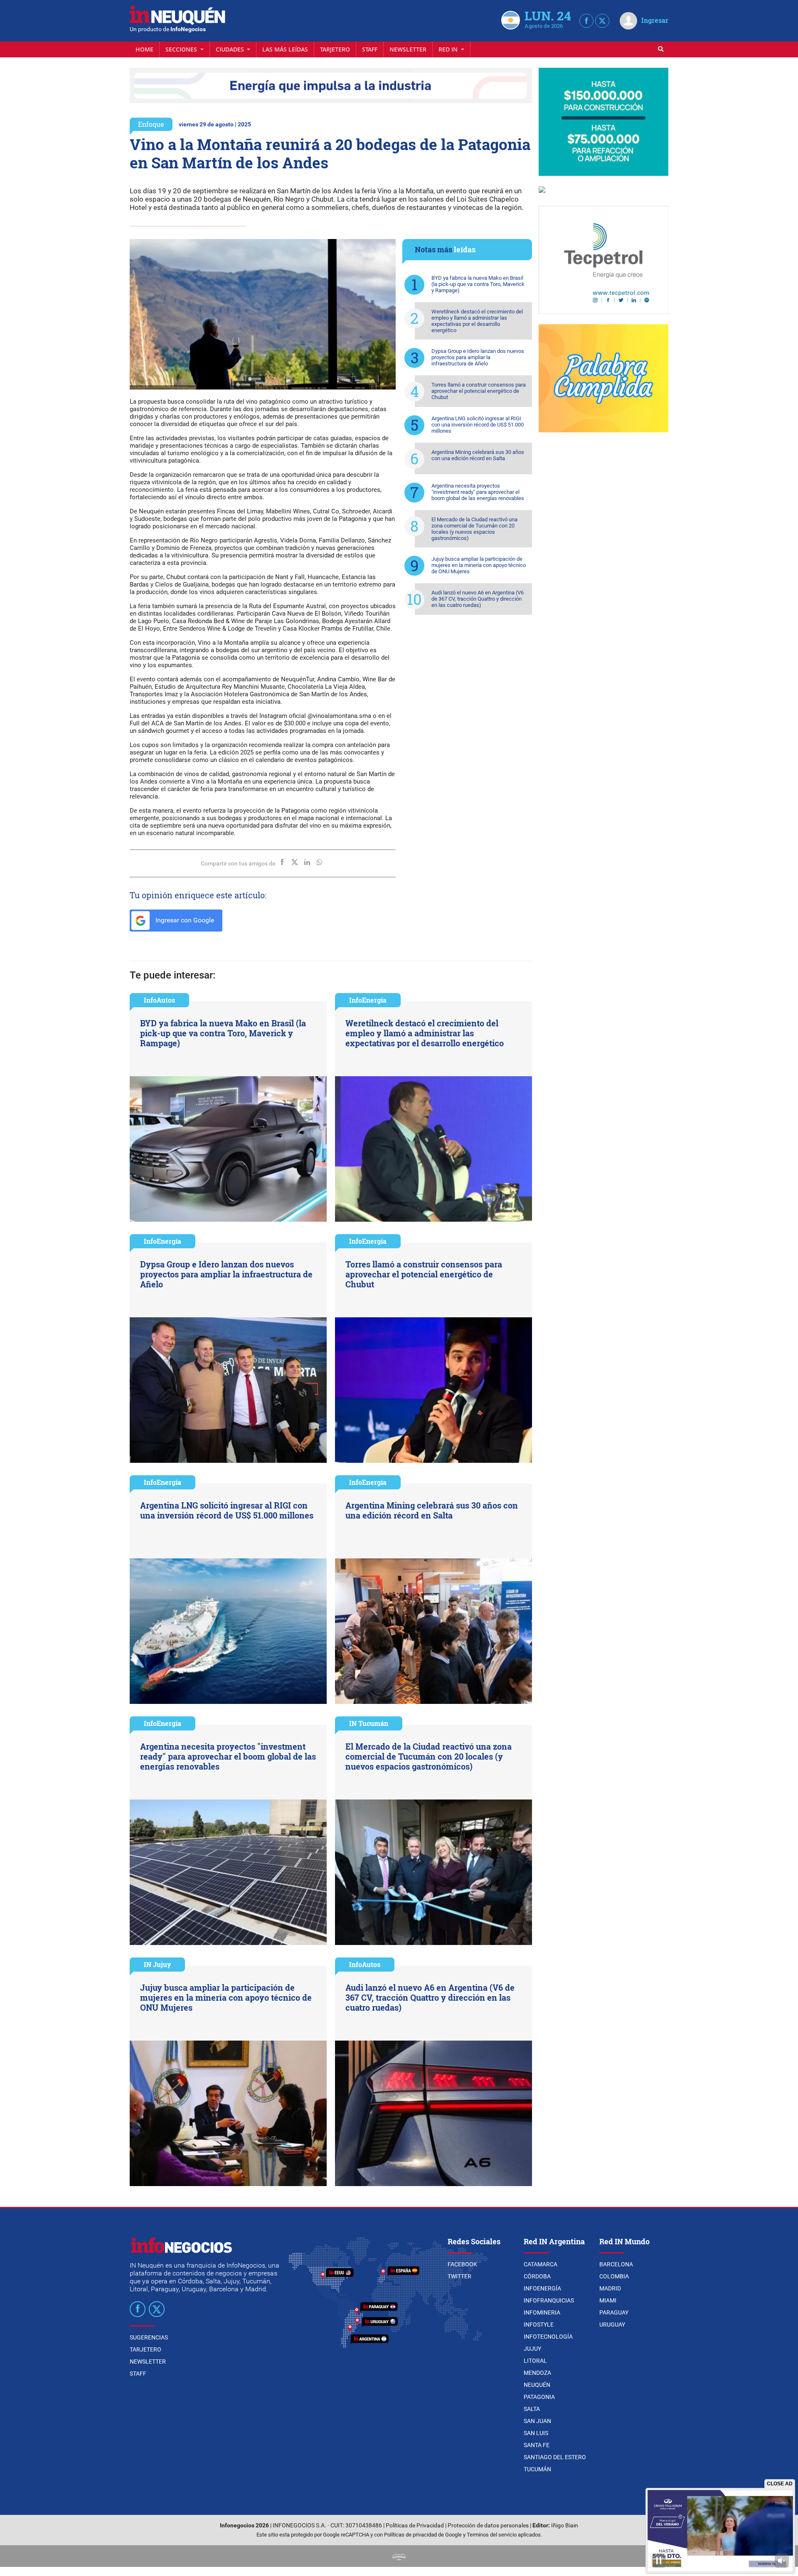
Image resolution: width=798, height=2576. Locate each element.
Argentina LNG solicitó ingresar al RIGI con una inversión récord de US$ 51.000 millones (478, 425)
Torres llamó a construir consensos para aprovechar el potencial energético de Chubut (479, 391)
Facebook (462, 2264)
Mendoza (537, 2373)
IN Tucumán (369, 1723)
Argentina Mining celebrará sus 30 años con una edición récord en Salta (478, 455)
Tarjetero (335, 49)
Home (144, 49)
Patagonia (539, 2397)
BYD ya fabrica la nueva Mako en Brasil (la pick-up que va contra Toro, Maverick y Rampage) (478, 284)
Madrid (610, 2288)
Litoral (535, 2361)
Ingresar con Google (184, 920)
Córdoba (537, 2276)
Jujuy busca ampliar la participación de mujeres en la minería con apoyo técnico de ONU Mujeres (479, 565)
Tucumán (537, 2469)
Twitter (459, 2276)
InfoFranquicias (549, 2300)
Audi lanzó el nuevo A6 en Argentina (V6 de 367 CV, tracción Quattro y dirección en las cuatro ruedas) (478, 599)
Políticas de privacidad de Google (423, 2535)
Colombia (614, 2276)
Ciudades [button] (231, 49)
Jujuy (532, 2349)
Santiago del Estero (555, 2457)
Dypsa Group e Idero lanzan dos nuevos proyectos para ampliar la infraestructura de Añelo (478, 357)
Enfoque (151, 124)
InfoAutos (159, 1000)
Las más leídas (285, 49)
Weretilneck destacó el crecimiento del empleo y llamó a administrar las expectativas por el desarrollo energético (477, 321)
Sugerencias (149, 2337)
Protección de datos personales (488, 2525)
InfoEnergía (368, 1000)
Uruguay (612, 2325)
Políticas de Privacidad (415, 2525)
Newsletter (408, 49)
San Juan (537, 2421)
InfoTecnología (548, 2337)
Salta (532, 2409)
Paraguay (614, 2312)
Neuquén (537, 2385)
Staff (370, 49)
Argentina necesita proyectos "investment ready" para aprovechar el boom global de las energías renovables (478, 492)
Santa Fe (537, 2445)
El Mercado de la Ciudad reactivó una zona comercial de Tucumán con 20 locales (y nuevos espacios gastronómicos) (474, 529)
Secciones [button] (182, 49)
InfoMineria (542, 2312)
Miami (608, 2300)
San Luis (536, 2433)
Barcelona (616, 2264)
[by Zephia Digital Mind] (399, 2556)
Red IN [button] (449, 49)
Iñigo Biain (565, 2525)
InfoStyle (539, 2325)
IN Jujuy (157, 1964)
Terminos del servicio (492, 2535)
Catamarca (541, 2264)
